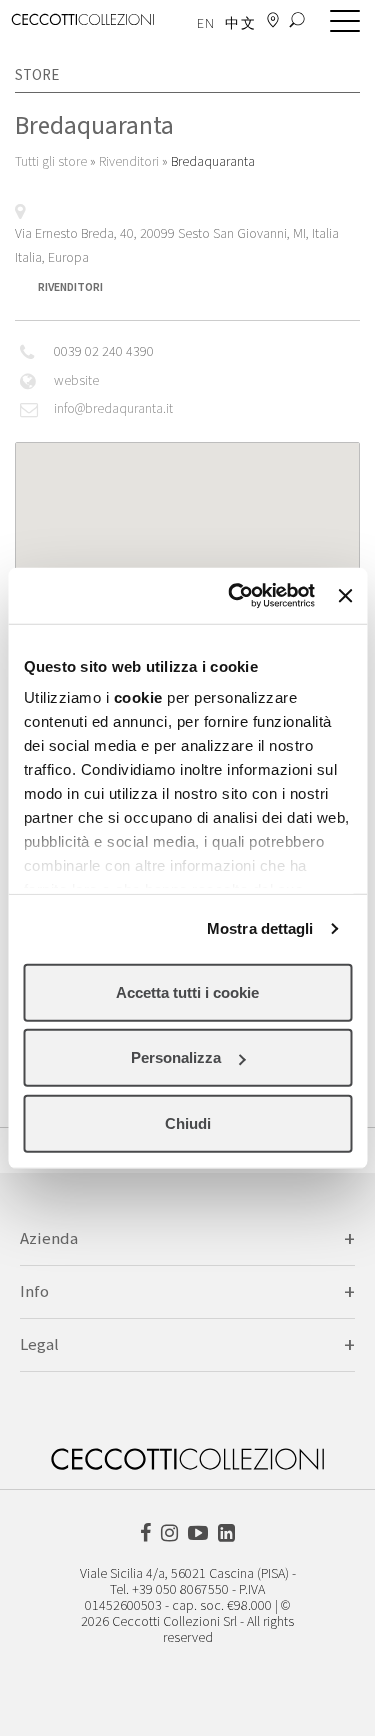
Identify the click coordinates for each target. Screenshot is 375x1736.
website (76, 381)
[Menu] (340, 22)
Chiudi (188, 1122)
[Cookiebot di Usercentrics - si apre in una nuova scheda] (235, 596)
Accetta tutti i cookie (187, 991)
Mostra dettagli (260, 928)
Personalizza (176, 1057)
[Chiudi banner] (345, 596)
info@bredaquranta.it (113, 409)
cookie (137, 697)
